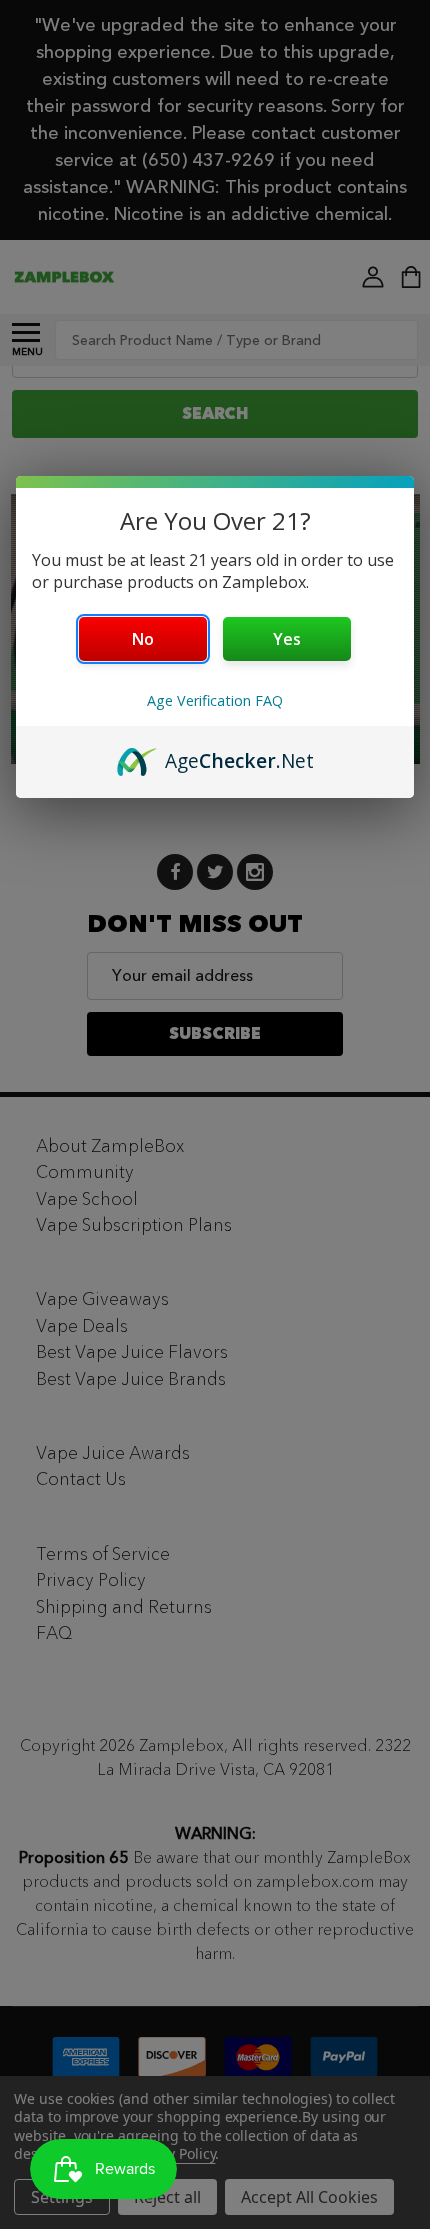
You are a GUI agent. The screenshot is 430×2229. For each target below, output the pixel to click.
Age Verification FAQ (215, 700)
